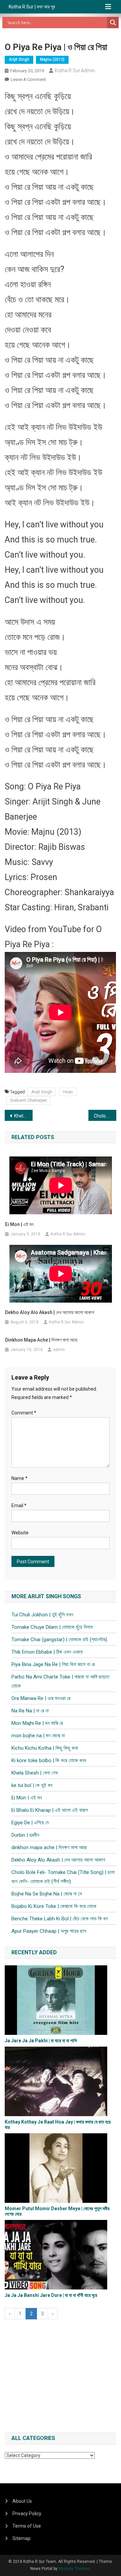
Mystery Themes (74, 2569)
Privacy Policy (27, 2514)
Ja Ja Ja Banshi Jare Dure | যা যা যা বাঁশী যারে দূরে (51, 2295)
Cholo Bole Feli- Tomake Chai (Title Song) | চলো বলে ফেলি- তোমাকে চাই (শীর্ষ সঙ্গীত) (105, 1116)
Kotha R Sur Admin (75, 71)
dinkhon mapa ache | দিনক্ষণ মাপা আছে (41, 1340)
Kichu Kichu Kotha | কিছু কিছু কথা (45, 1748)
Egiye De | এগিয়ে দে (30, 1823)
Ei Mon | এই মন (19, 1224)
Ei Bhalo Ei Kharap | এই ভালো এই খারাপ (50, 1810)
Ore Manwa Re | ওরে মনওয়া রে (41, 1698)
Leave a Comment (28, 79)
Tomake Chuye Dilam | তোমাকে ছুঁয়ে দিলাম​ (52, 1627)
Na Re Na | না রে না (30, 1711)
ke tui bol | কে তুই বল (32, 1785)
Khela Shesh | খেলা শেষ (23, 1116)
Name (19, 1478)
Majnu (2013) (52, 59)
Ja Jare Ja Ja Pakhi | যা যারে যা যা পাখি (41, 2041)
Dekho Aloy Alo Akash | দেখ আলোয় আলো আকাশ (50, 1312)
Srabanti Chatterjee (28, 1100)
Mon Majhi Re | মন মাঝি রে (37, 1723)
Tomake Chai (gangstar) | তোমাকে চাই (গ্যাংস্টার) (59, 1640)
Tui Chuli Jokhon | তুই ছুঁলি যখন (42, 1615)
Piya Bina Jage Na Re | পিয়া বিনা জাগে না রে (53, 1664)
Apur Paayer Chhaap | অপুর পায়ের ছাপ (49, 1931)
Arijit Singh (19, 59)
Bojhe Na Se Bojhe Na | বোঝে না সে (47, 1894)
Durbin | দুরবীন (25, 1835)
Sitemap (22, 2538)
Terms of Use (27, 2526)
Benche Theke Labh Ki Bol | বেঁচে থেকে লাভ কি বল (60, 1919)
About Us (22, 2501)
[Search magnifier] (113, 23)
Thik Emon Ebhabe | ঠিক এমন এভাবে (47, 1652)
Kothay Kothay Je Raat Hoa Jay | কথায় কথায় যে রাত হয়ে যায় (58, 2124)
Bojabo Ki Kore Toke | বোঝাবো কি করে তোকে (54, 1906)
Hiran (68, 1092)
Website (20, 1533)
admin (59, 1350)
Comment (24, 1413)
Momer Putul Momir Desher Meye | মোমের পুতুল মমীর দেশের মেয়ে (57, 2211)
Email (19, 1505)
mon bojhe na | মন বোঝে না (38, 1736)
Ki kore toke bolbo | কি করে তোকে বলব (49, 1760)
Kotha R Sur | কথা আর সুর (32, 7)
